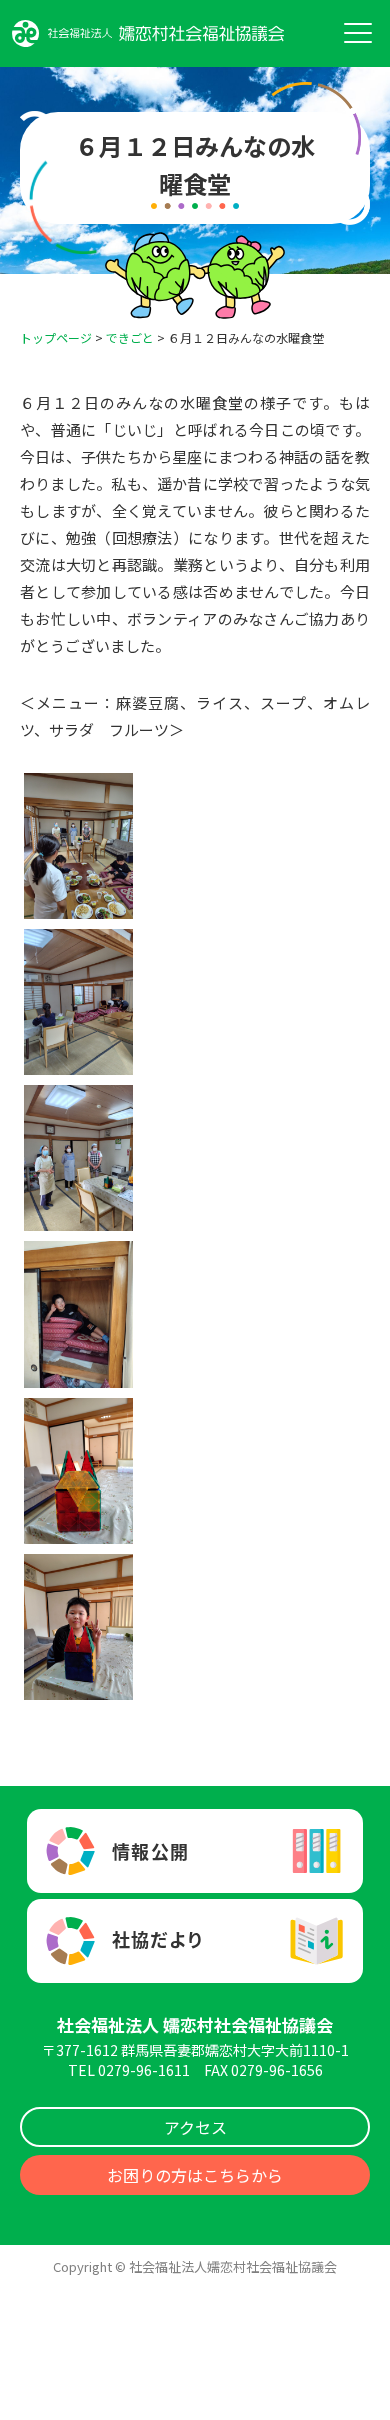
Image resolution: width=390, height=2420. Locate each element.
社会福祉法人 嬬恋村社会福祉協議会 (195, 2024)
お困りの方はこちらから (195, 2175)
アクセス (195, 2127)
